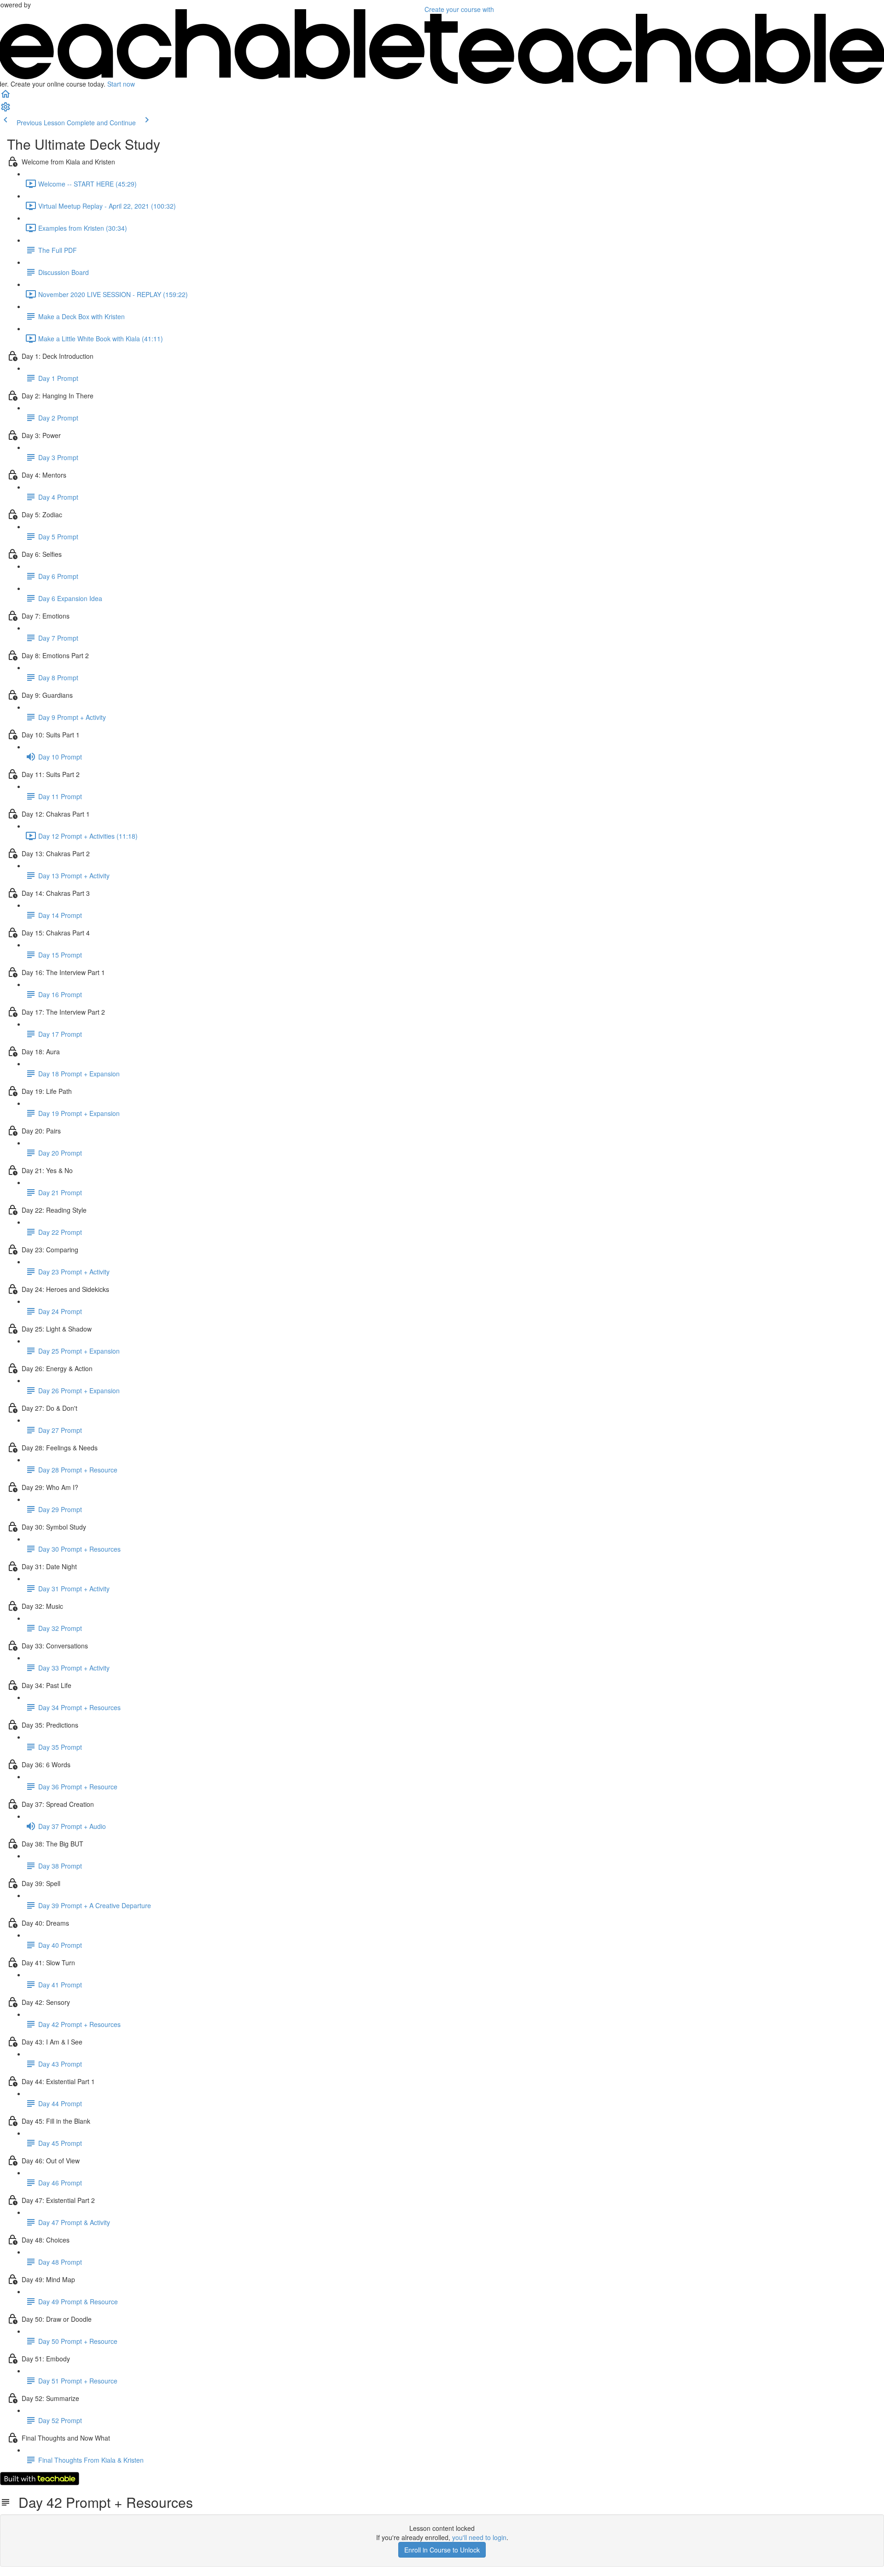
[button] (6, 97)
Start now (121, 84)
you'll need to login (479, 2537)
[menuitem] (6, 110)
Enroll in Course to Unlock (442, 2550)
